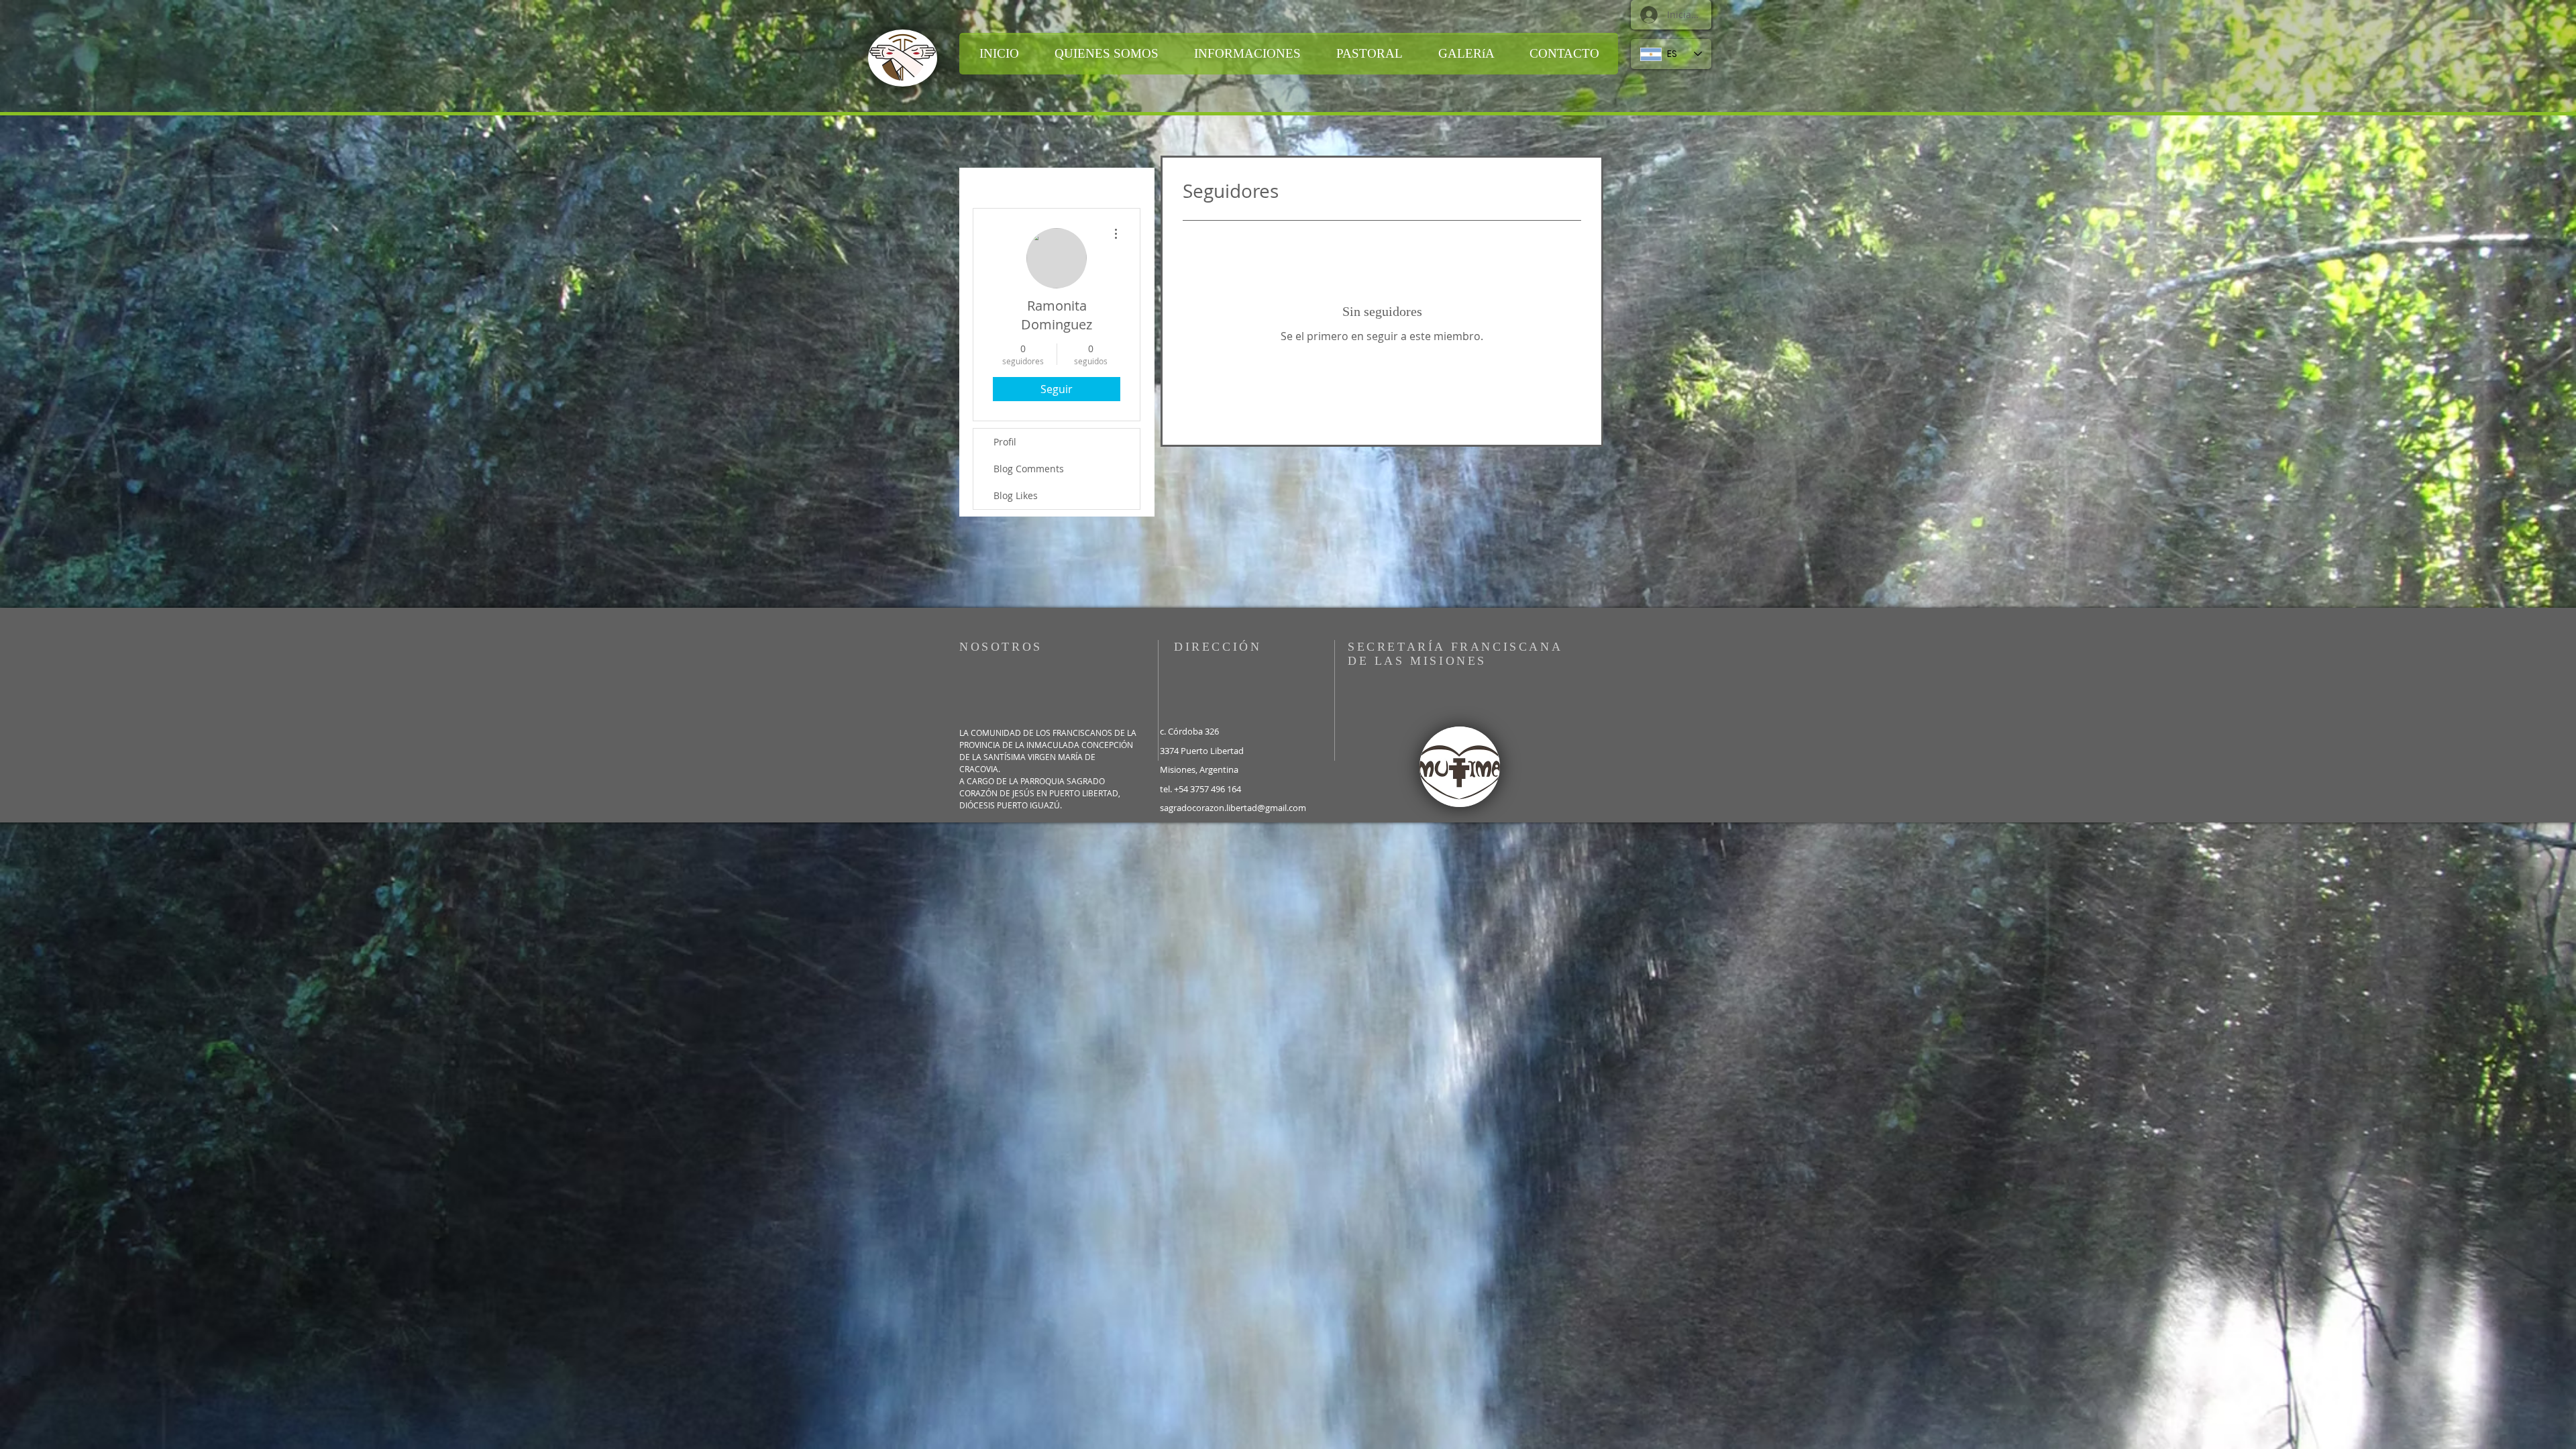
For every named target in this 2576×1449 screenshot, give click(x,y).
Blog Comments (1029, 469)
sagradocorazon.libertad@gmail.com (1233, 808)
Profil (1005, 442)
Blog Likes (1016, 495)
